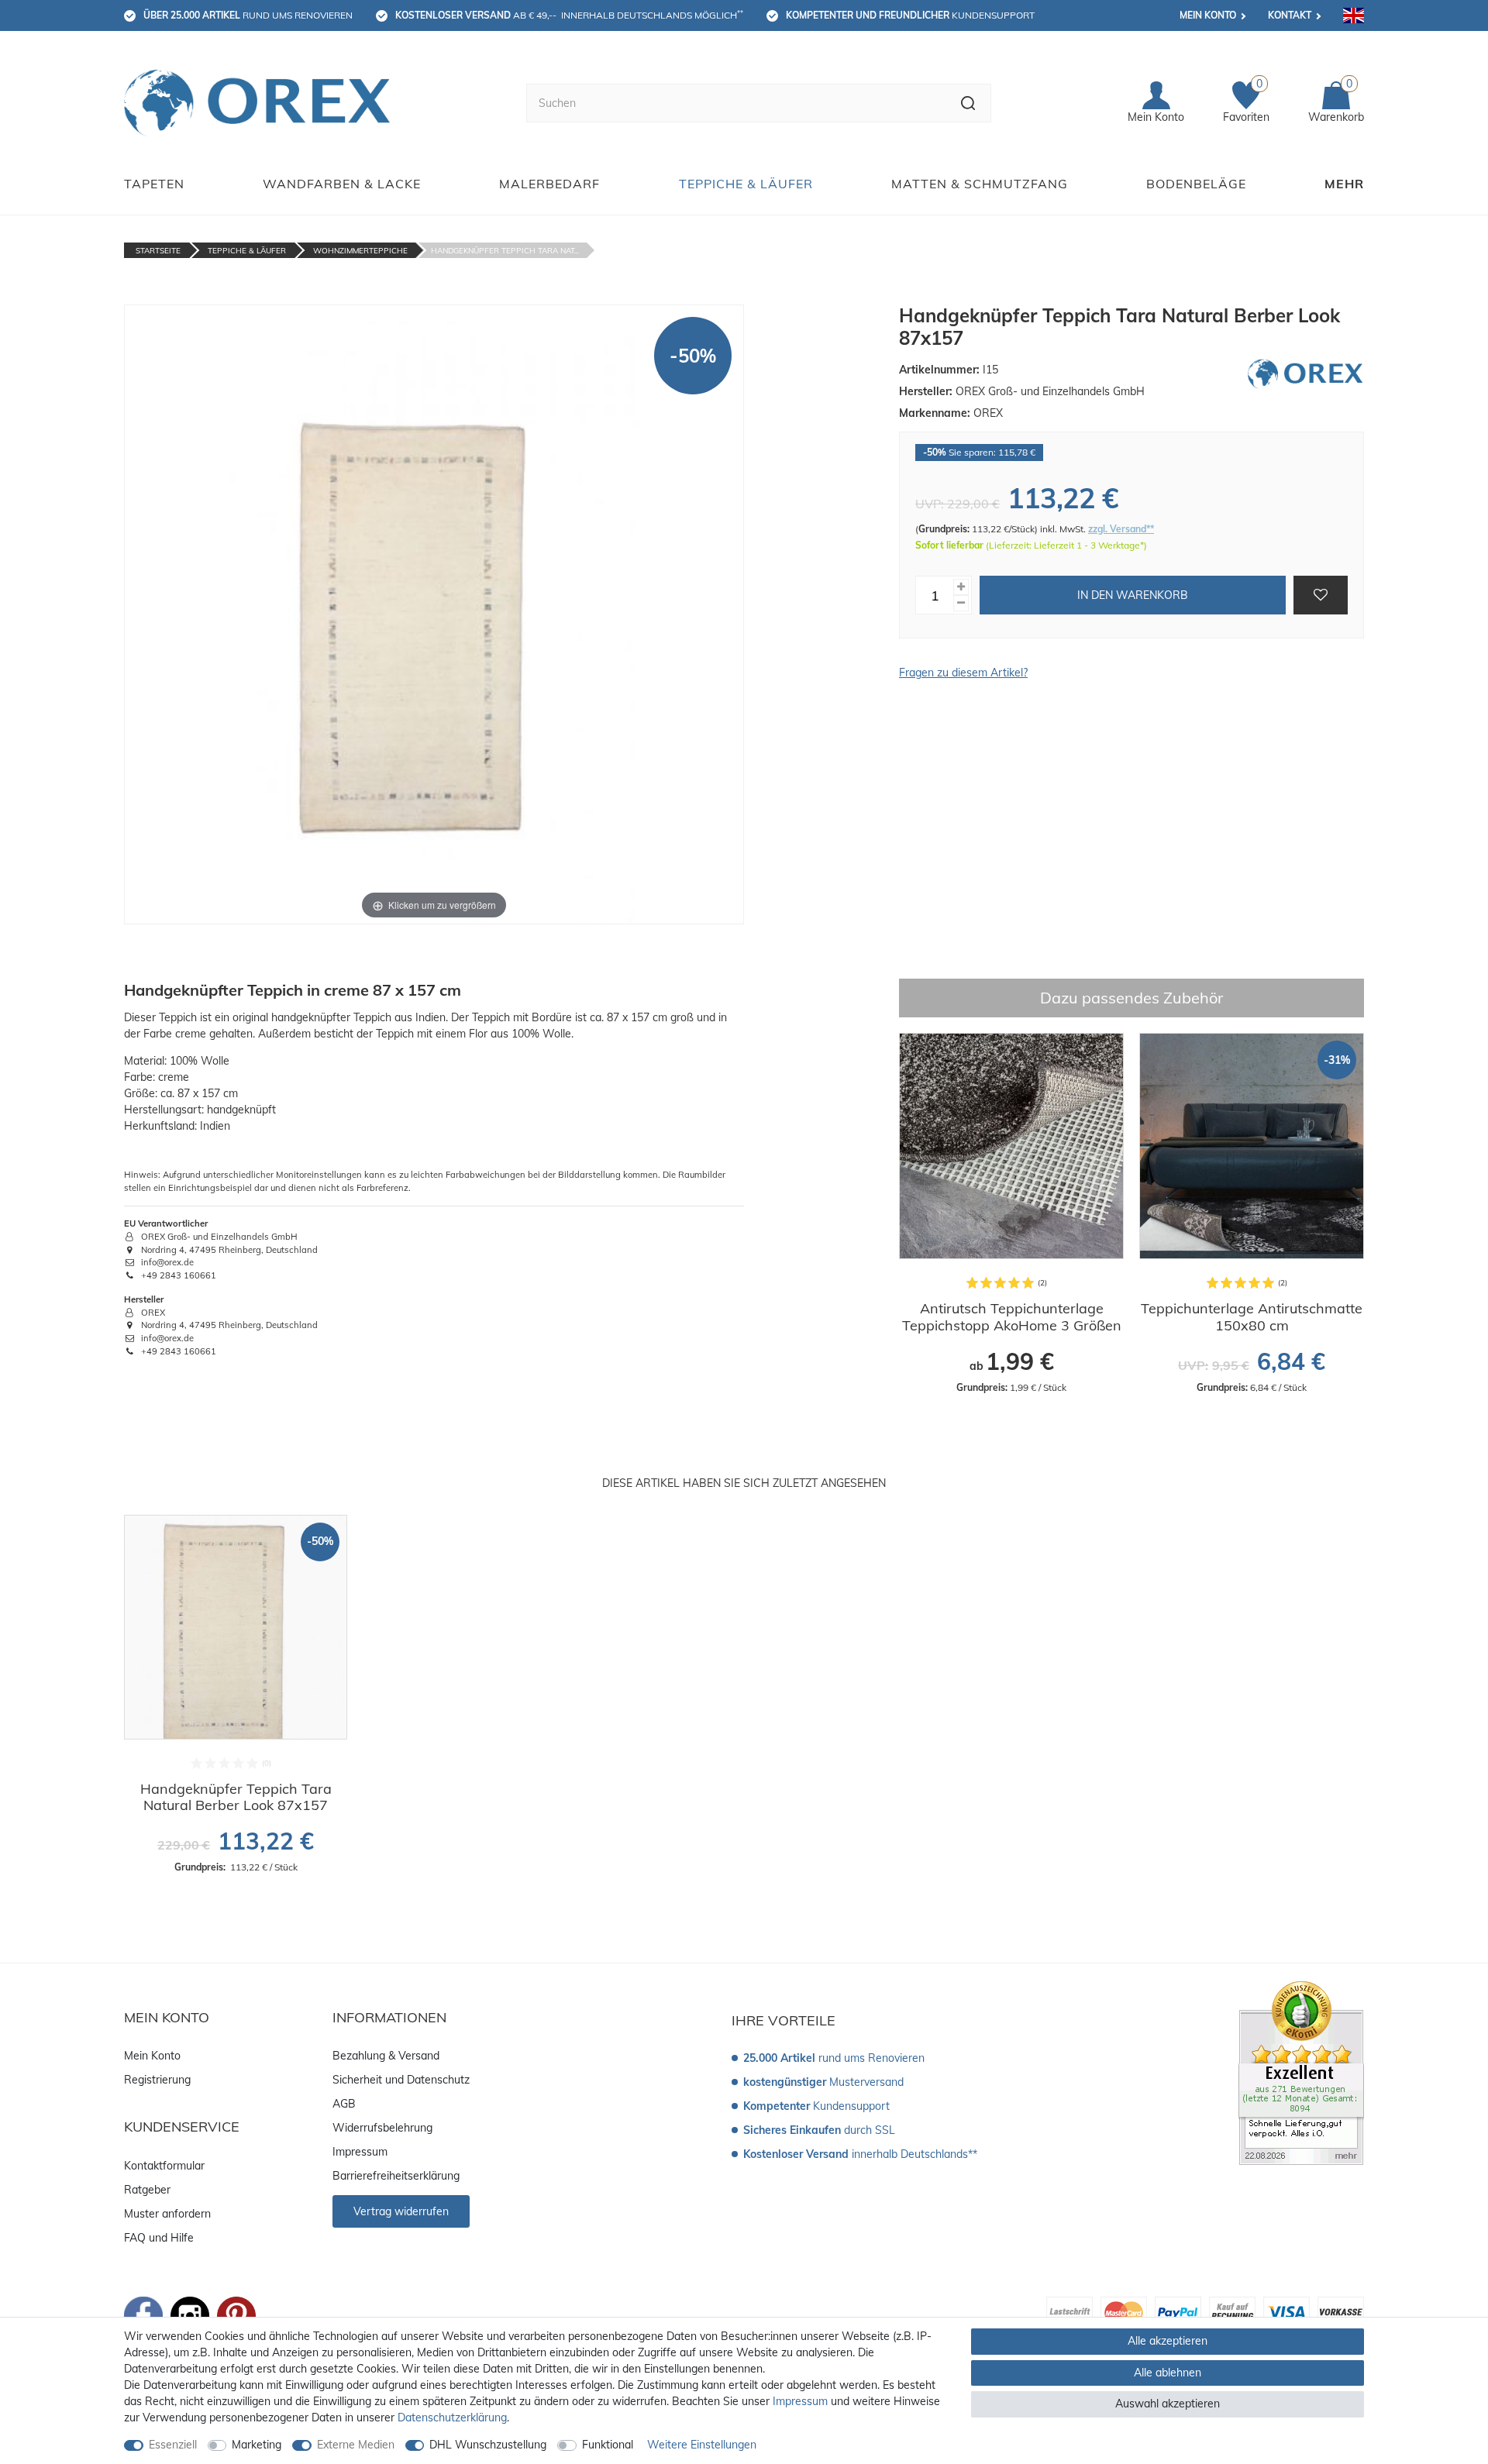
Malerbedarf (549, 184)
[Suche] (968, 103)
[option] (1011, 1213)
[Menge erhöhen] (961, 587)
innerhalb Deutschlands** (860, 2154)
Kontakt (1290, 15)
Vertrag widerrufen (401, 2211)
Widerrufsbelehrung (382, 2128)
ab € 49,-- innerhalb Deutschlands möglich (569, 15)
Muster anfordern (167, 2214)
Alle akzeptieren (1168, 2341)
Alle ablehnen (1168, 2373)
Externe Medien (356, 2445)
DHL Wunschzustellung (488, 2445)
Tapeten (154, 184)
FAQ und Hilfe (159, 2238)
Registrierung (157, 2080)
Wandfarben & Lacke (342, 184)
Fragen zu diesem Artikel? (963, 673)
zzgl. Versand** (1121, 529)
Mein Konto (1208, 15)
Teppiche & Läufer (746, 184)
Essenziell (173, 2445)
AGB (344, 2104)
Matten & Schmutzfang (980, 184)
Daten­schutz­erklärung (452, 2418)
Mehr (1344, 184)
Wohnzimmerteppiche (360, 251)
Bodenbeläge (1196, 184)
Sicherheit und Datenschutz (401, 2080)
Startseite (158, 251)
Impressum (360, 2152)
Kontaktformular (164, 2166)
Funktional (608, 2445)
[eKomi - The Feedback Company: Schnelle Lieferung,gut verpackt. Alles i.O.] (1301, 2072)
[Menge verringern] (961, 603)
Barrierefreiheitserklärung (396, 2176)
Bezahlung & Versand (386, 2056)
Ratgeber (147, 2190)
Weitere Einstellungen (702, 2445)
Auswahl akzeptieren (1168, 2404)
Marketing (257, 2445)
